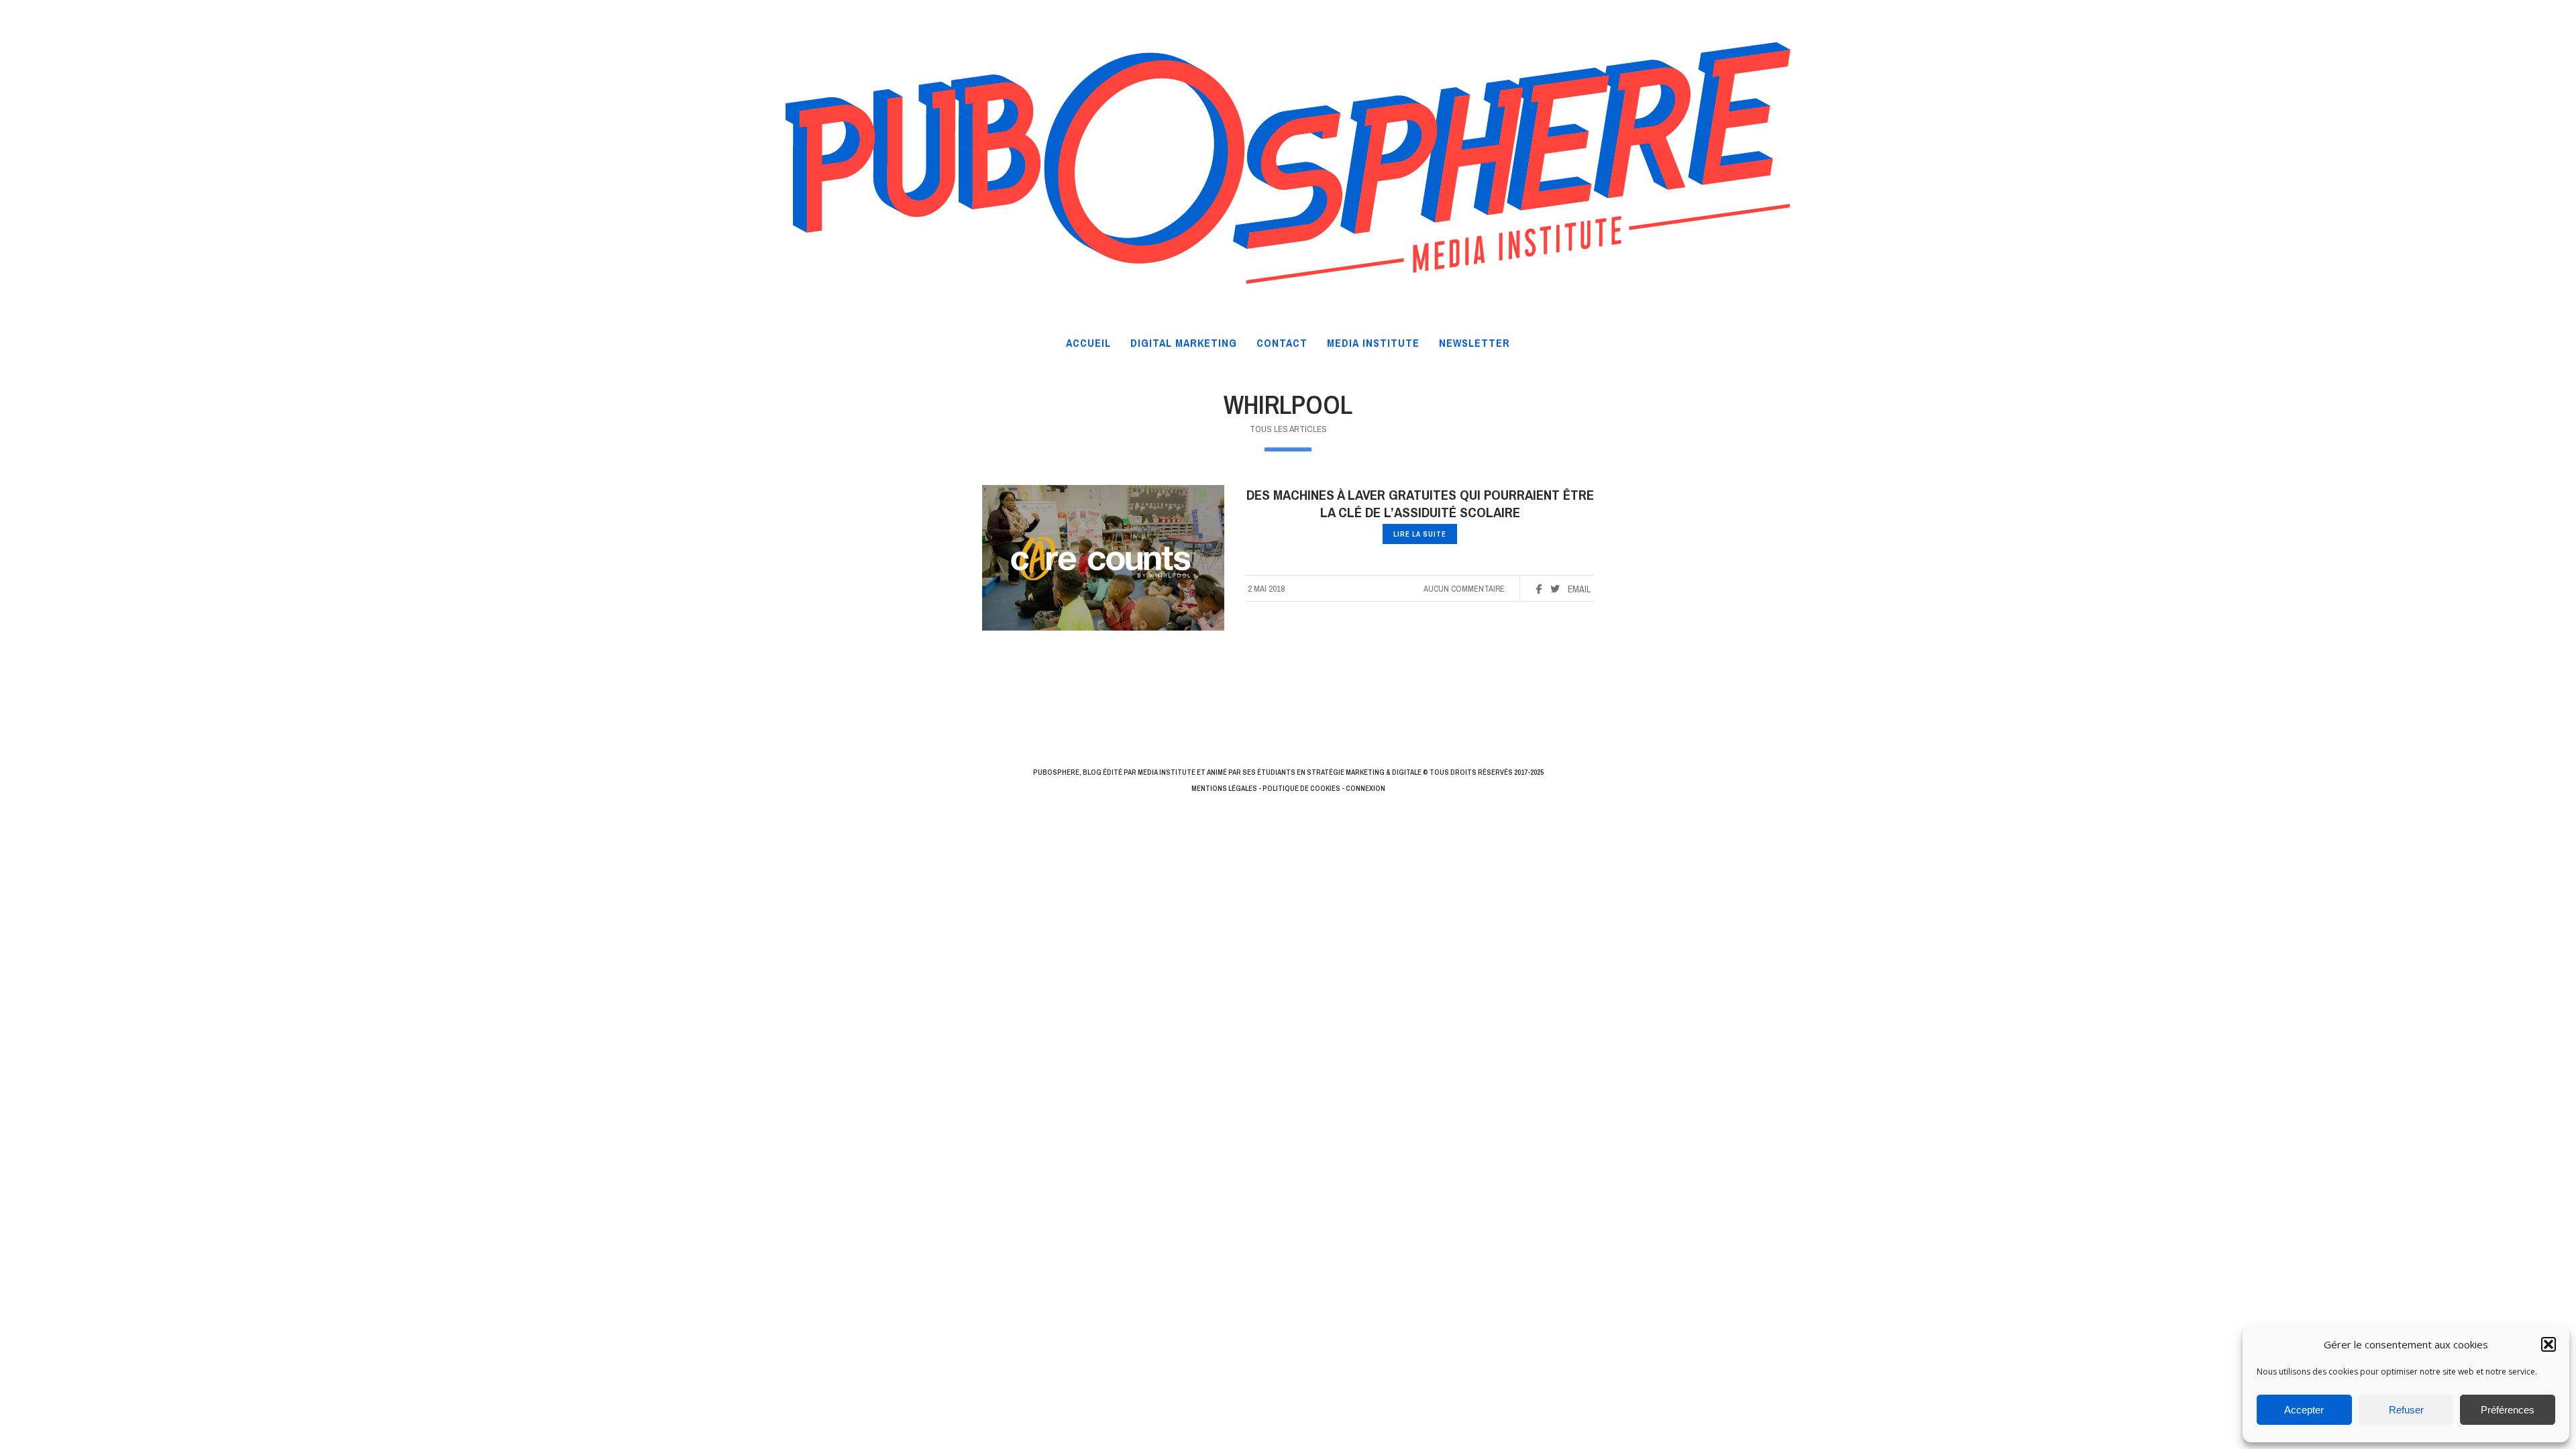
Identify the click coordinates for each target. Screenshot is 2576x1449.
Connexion (1365, 788)
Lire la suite (1420, 534)
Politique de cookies (1301, 788)
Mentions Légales (1224, 788)
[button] (2548, 1344)
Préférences (2508, 1410)
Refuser (2406, 1410)
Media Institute (1167, 772)
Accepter (2304, 1410)
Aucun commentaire (1464, 589)
